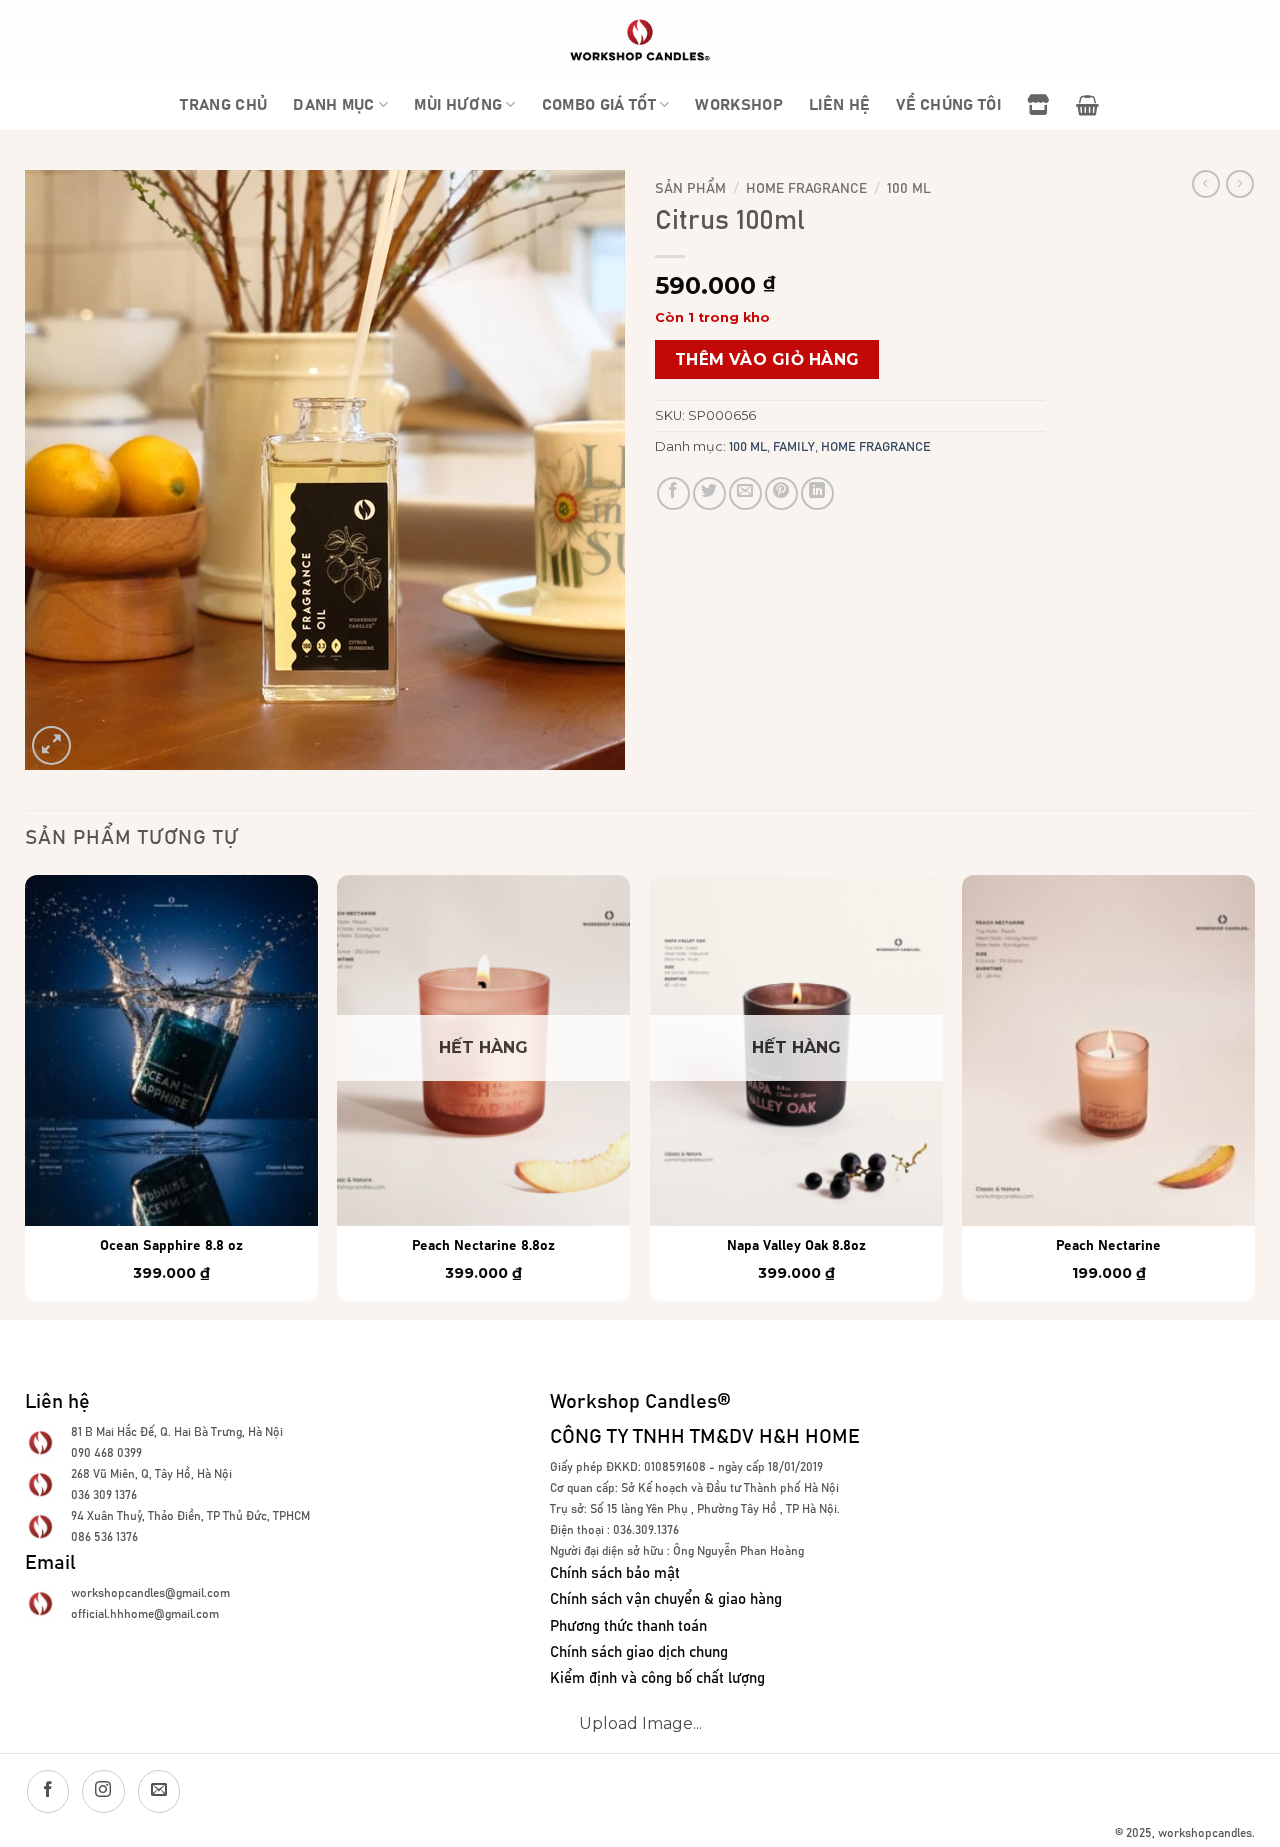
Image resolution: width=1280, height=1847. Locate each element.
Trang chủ (223, 105)
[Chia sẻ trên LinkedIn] (817, 493)
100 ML (909, 189)
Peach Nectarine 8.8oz (483, 1246)
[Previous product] (1240, 184)
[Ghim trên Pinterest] (781, 493)
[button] (1087, 105)
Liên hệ (839, 105)
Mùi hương (458, 105)
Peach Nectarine (1108, 1246)
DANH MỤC (334, 105)
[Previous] (26, 1095)
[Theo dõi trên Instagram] (103, 1791)
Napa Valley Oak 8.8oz (796, 1246)
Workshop (739, 105)
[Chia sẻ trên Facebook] (673, 493)
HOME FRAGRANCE (806, 189)
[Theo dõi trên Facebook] (48, 1791)
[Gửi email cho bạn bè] (745, 493)
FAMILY (794, 447)
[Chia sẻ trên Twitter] (709, 493)
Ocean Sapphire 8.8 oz (171, 1246)
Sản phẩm (690, 189)
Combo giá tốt (599, 105)
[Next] (1254, 1095)
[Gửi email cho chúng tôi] (159, 1791)
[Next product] (1206, 184)
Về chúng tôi (948, 105)
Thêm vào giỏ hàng (767, 359)
